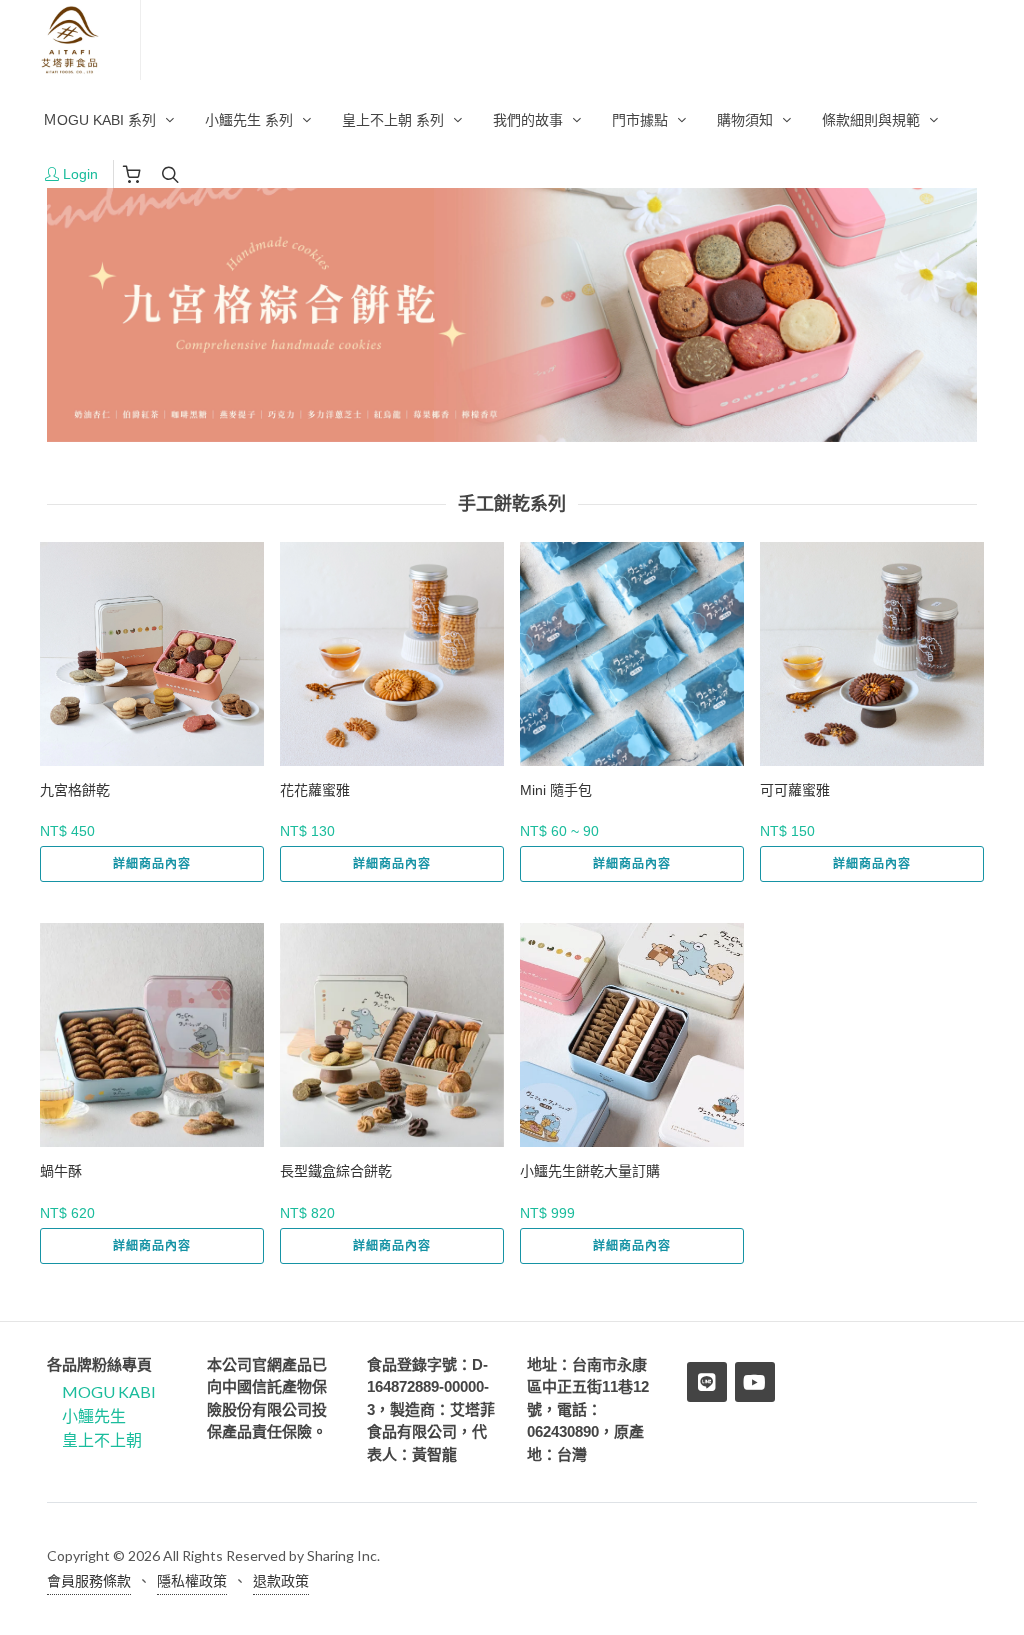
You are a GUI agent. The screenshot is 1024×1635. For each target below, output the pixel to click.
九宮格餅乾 (75, 790)
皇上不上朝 (102, 1439)
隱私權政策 (192, 1580)
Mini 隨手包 (556, 790)
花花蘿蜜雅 (315, 790)
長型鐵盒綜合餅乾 (336, 1171)
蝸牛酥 (61, 1171)
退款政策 (281, 1580)
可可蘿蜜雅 (795, 790)
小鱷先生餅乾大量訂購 (590, 1171)
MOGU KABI (109, 1391)
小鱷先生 (94, 1415)
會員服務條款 (89, 1580)
